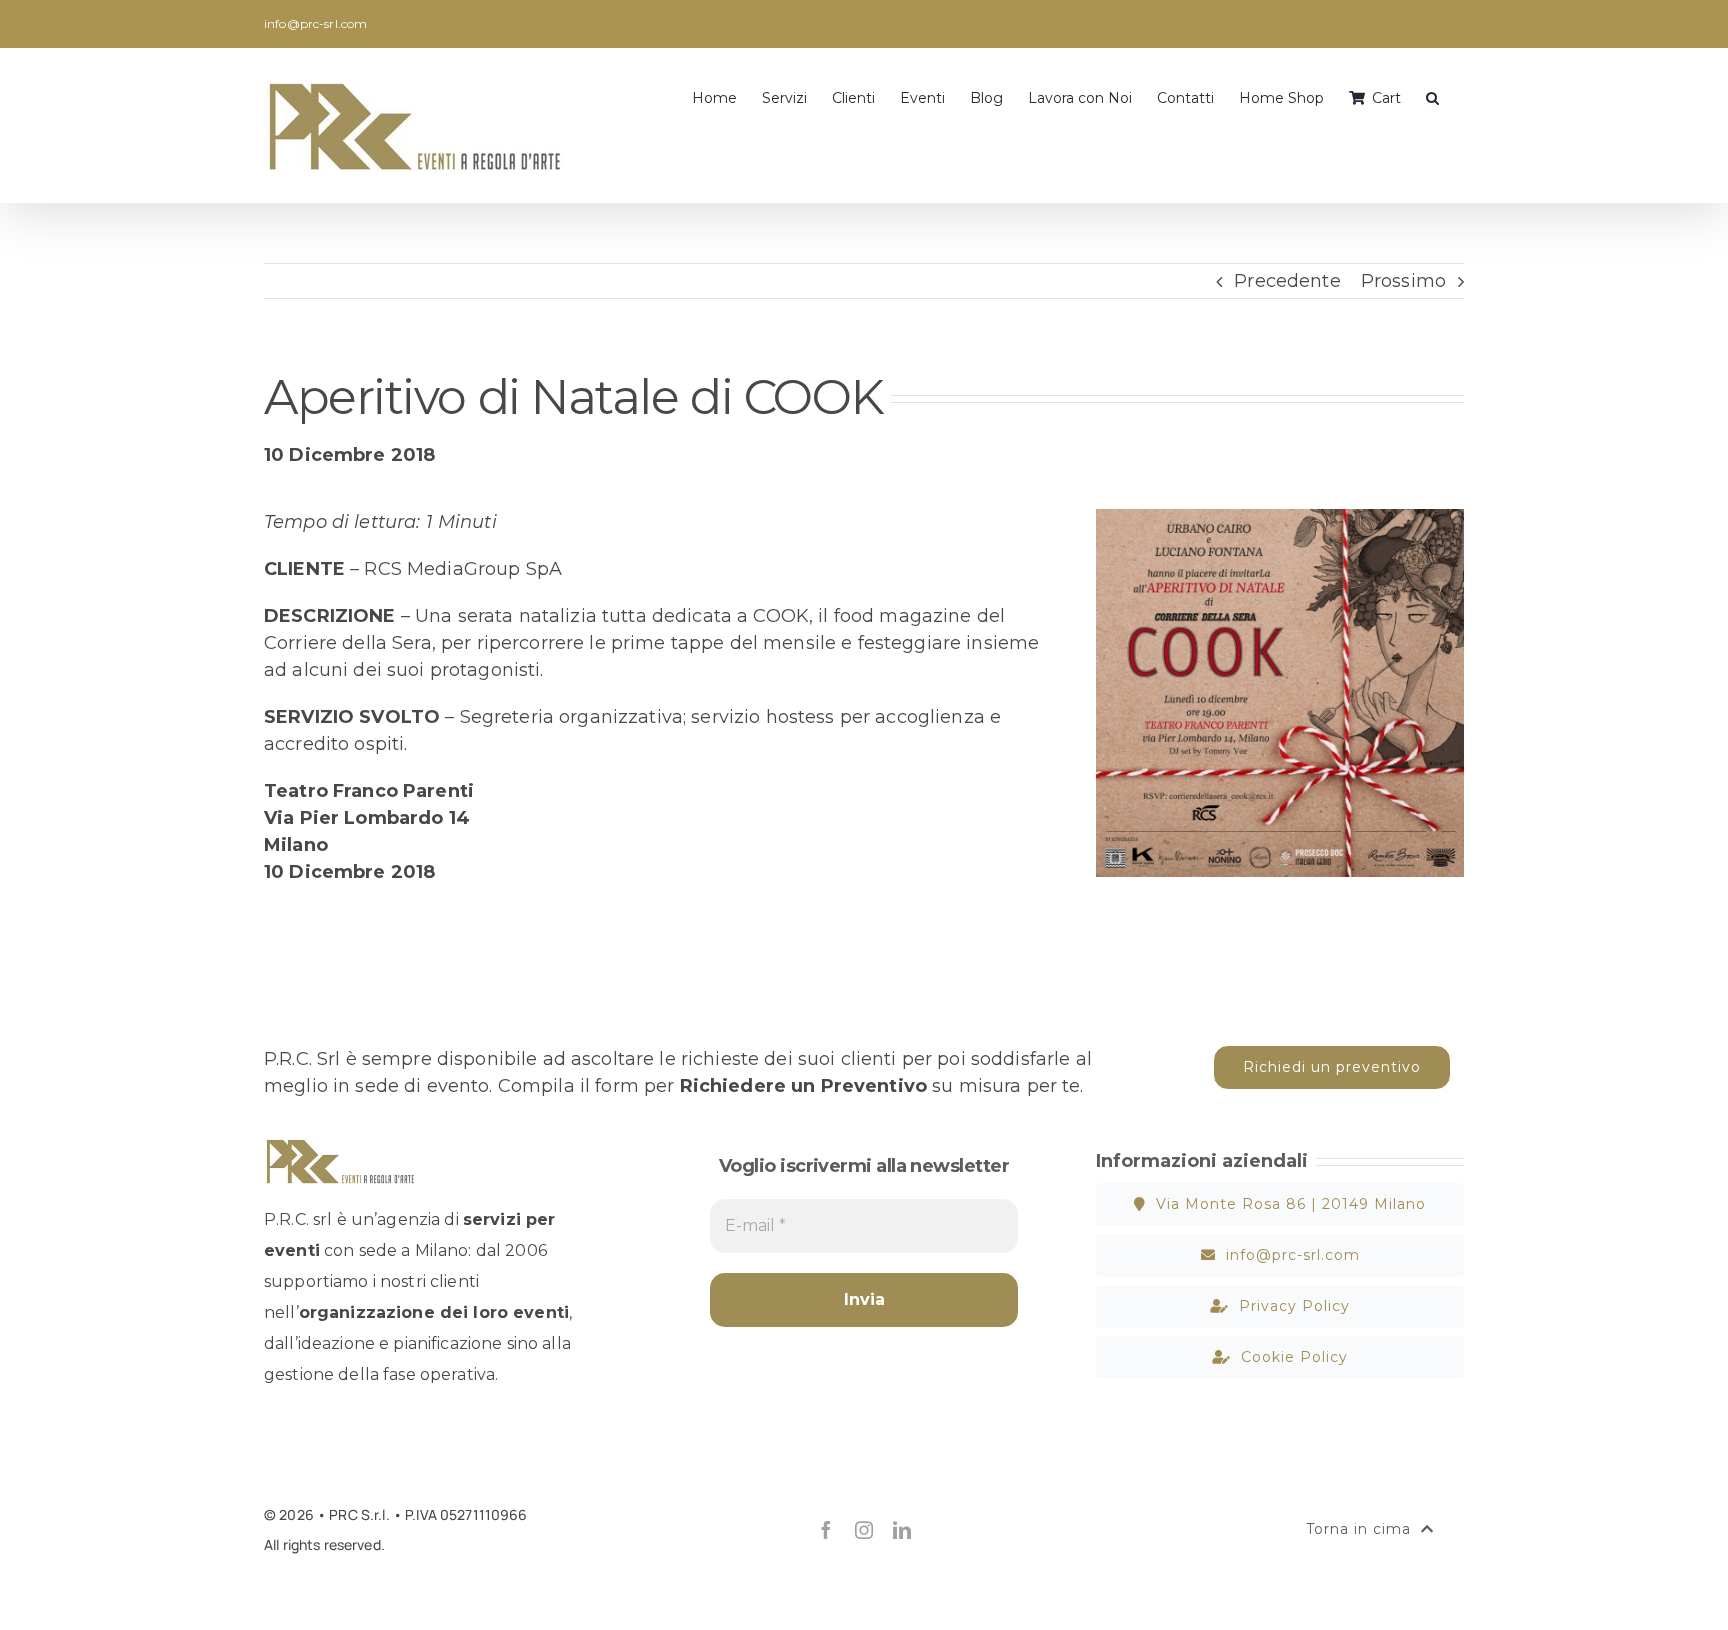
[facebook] (826, 1530)
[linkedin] (902, 1530)
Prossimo (1403, 281)
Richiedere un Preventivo (803, 1086)
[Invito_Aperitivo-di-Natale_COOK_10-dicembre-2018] (1280, 518)
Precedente (1287, 281)
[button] (1432, 96)
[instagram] (864, 1530)
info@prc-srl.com (315, 23)
